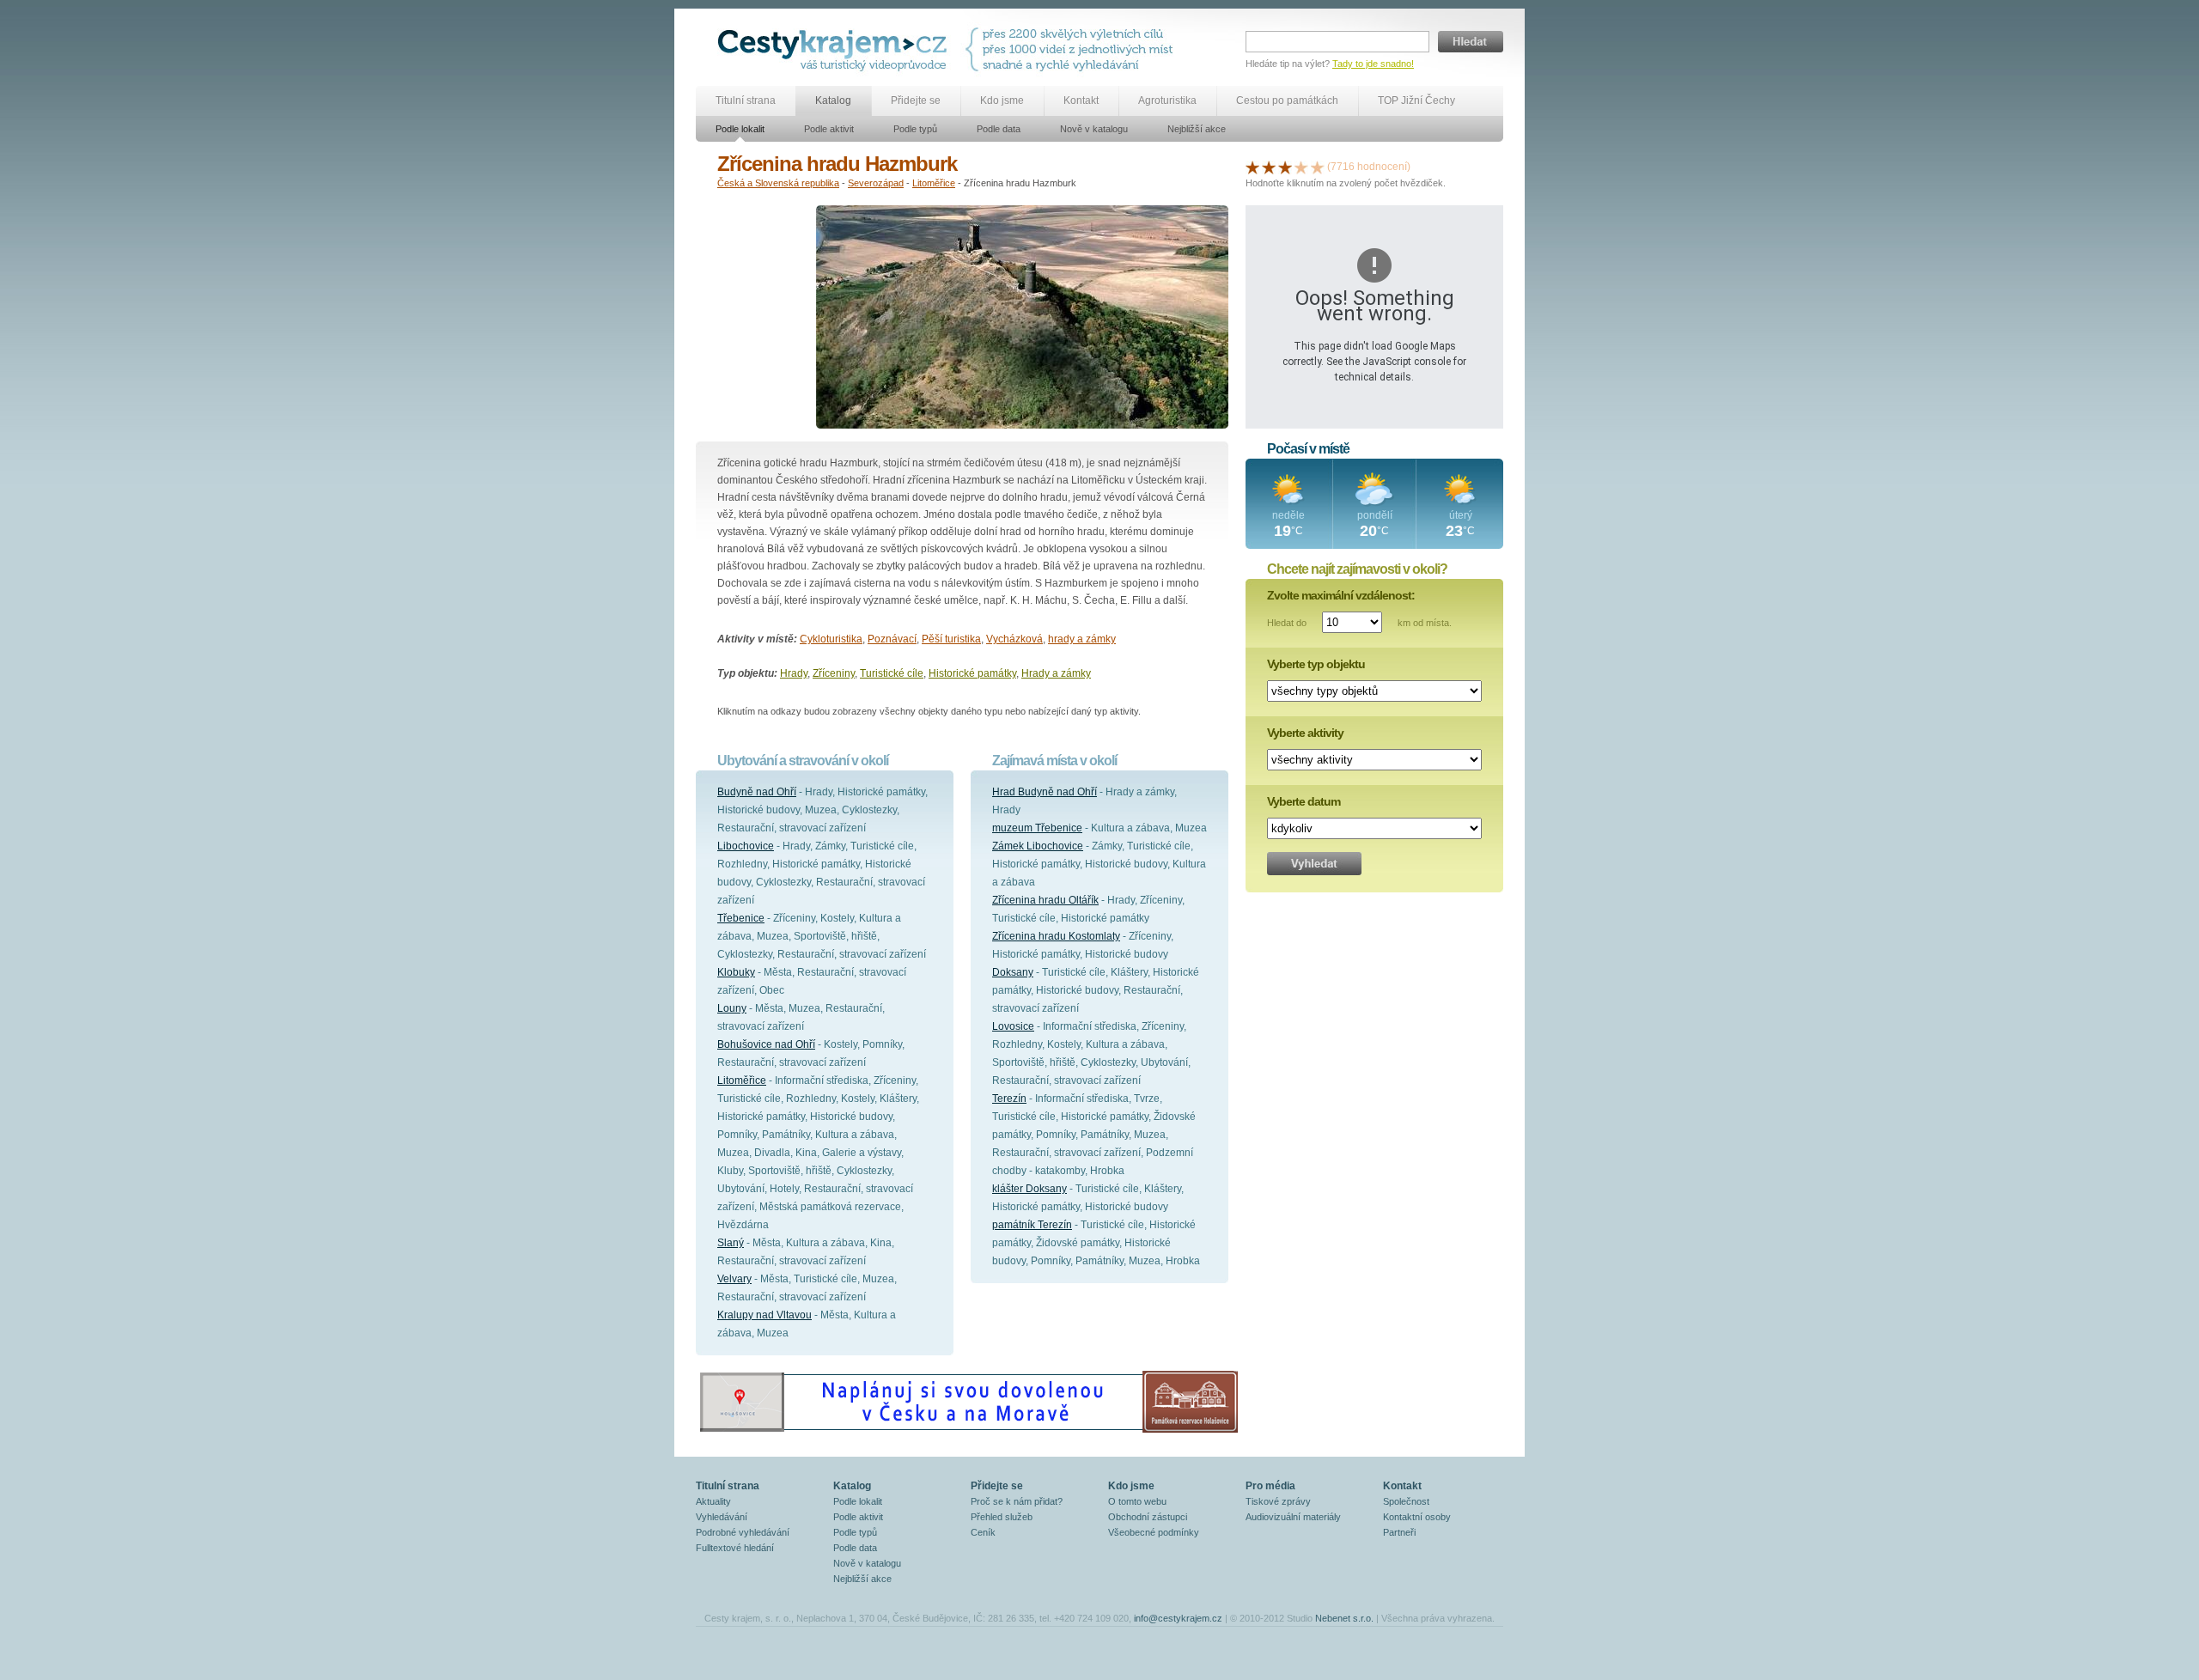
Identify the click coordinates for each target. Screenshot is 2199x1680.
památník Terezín (1032, 1225)
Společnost (1406, 1501)
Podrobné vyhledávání (743, 1532)
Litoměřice (934, 183)
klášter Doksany (1029, 1189)
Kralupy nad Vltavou (764, 1315)
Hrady (794, 673)
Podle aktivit (829, 129)
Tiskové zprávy (1278, 1501)
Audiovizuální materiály (1293, 1517)
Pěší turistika (951, 639)
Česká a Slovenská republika (778, 183)
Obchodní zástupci (1148, 1517)
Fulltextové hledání (735, 1548)
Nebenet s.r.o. (1344, 1618)
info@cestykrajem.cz (1178, 1618)
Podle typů (915, 129)
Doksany (1013, 972)
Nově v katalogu (1094, 129)
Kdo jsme (1002, 100)
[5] (1318, 167)
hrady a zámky (1082, 639)
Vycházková (1014, 639)
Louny (732, 1008)
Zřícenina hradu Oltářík (1045, 900)
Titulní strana (746, 100)
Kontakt (1081, 100)
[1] (1252, 167)
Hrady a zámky (1056, 673)
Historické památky (972, 673)
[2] (1269, 167)
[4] (1301, 167)
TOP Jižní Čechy (1416, 100)
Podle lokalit (740, 129)
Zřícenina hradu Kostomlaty (1056, 936)
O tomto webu (1137, 1501)
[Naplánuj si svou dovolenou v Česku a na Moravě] (968, 1432)
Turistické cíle (892, 673)
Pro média (1270, 1486)
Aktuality (713, 1501)
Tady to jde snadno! (1373, 64)
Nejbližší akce (1197, 129)
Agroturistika (1167, 100)
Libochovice (746, 846)
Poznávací (892, 639)
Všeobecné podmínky (1154, 1532)
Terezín (1009, 1099)
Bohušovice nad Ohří (766, 1044)
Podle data (999, 129)
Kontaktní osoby (1417, 1517)
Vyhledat (1314, 864)
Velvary (734, 1279)
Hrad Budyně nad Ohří (1045, 792)
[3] (1285, 167)
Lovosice (1013, 1026)
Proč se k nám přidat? (1017, 1501)
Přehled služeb (1002, 1517)
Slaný (731, 1243)
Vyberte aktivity (1305, 733)
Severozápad (876, 183)
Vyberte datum (1304, 801)
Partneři (1399, 1532)
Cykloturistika (831, 639)
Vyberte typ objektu (1316, 664)
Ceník (983, 1532)
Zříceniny (834, 673)
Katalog (833, 100)
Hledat (1471, 42)
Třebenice (741, 918)
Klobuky (736, 972)
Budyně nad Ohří (757, 792)
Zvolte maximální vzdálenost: (1341, 595)
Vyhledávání (722, 1517)
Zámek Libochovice (1038, 846)
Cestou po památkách (1287, 100)
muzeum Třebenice (1037, 828)
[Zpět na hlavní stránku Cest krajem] (835, 49)
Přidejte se (916, 100)
